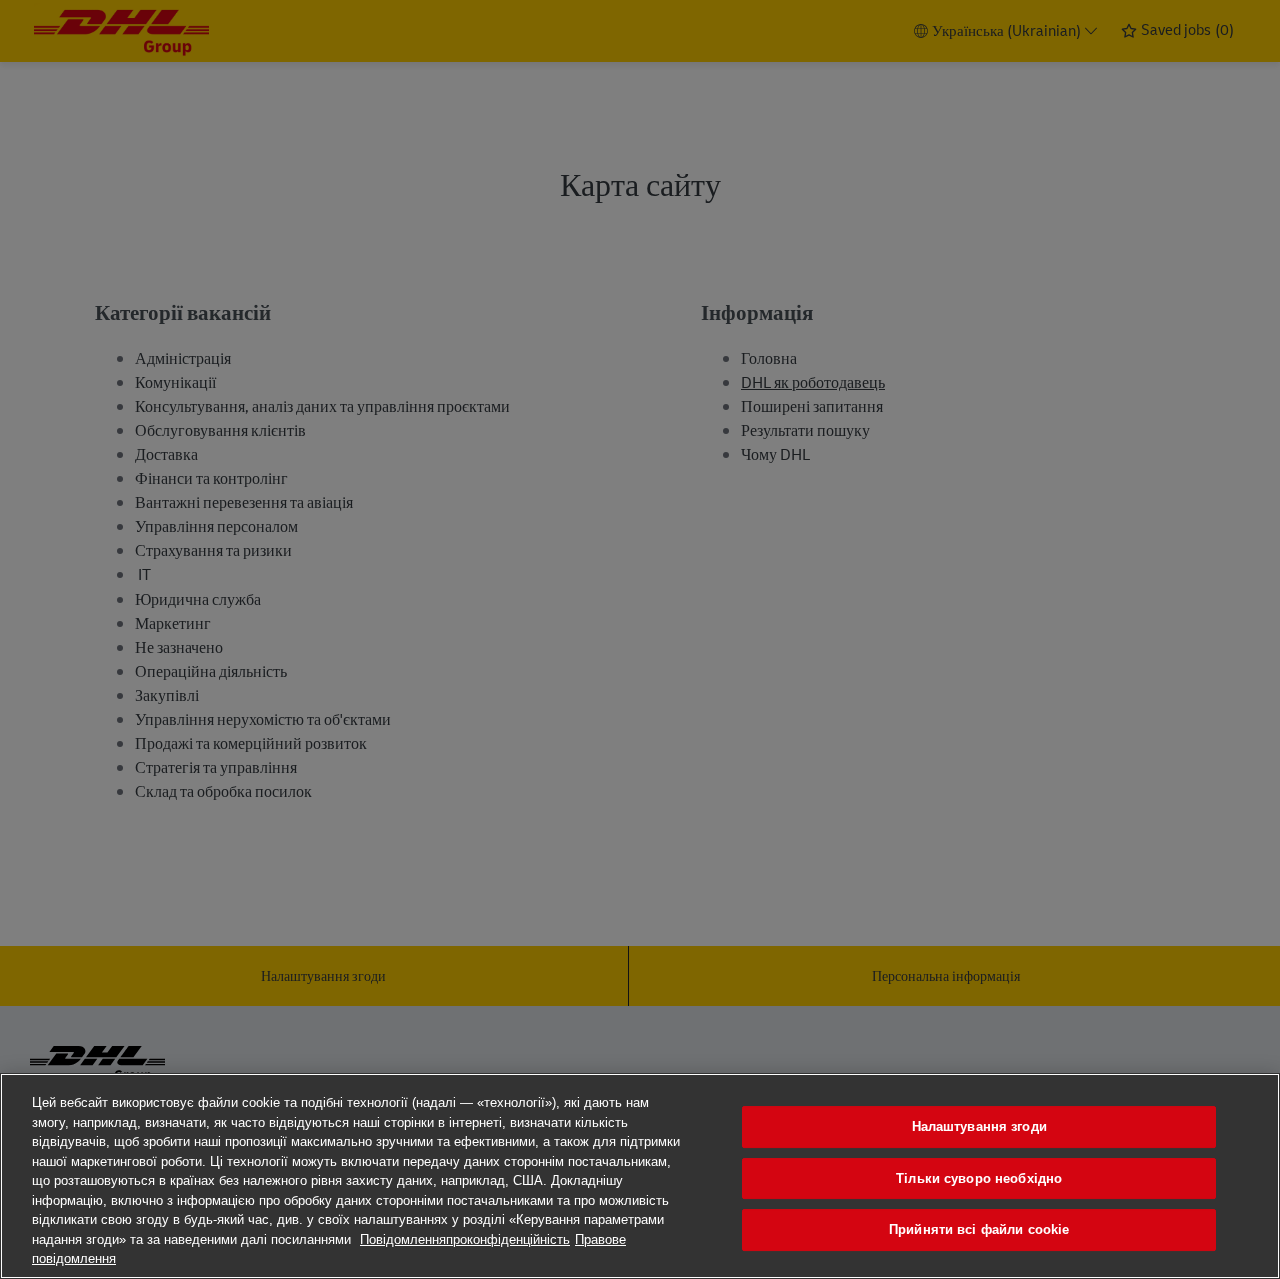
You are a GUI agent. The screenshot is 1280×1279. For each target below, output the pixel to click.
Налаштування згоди (979, 1126)
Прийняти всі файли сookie (979, 1229)
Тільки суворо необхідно (979, 1178)
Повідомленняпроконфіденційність (465, 1239)
